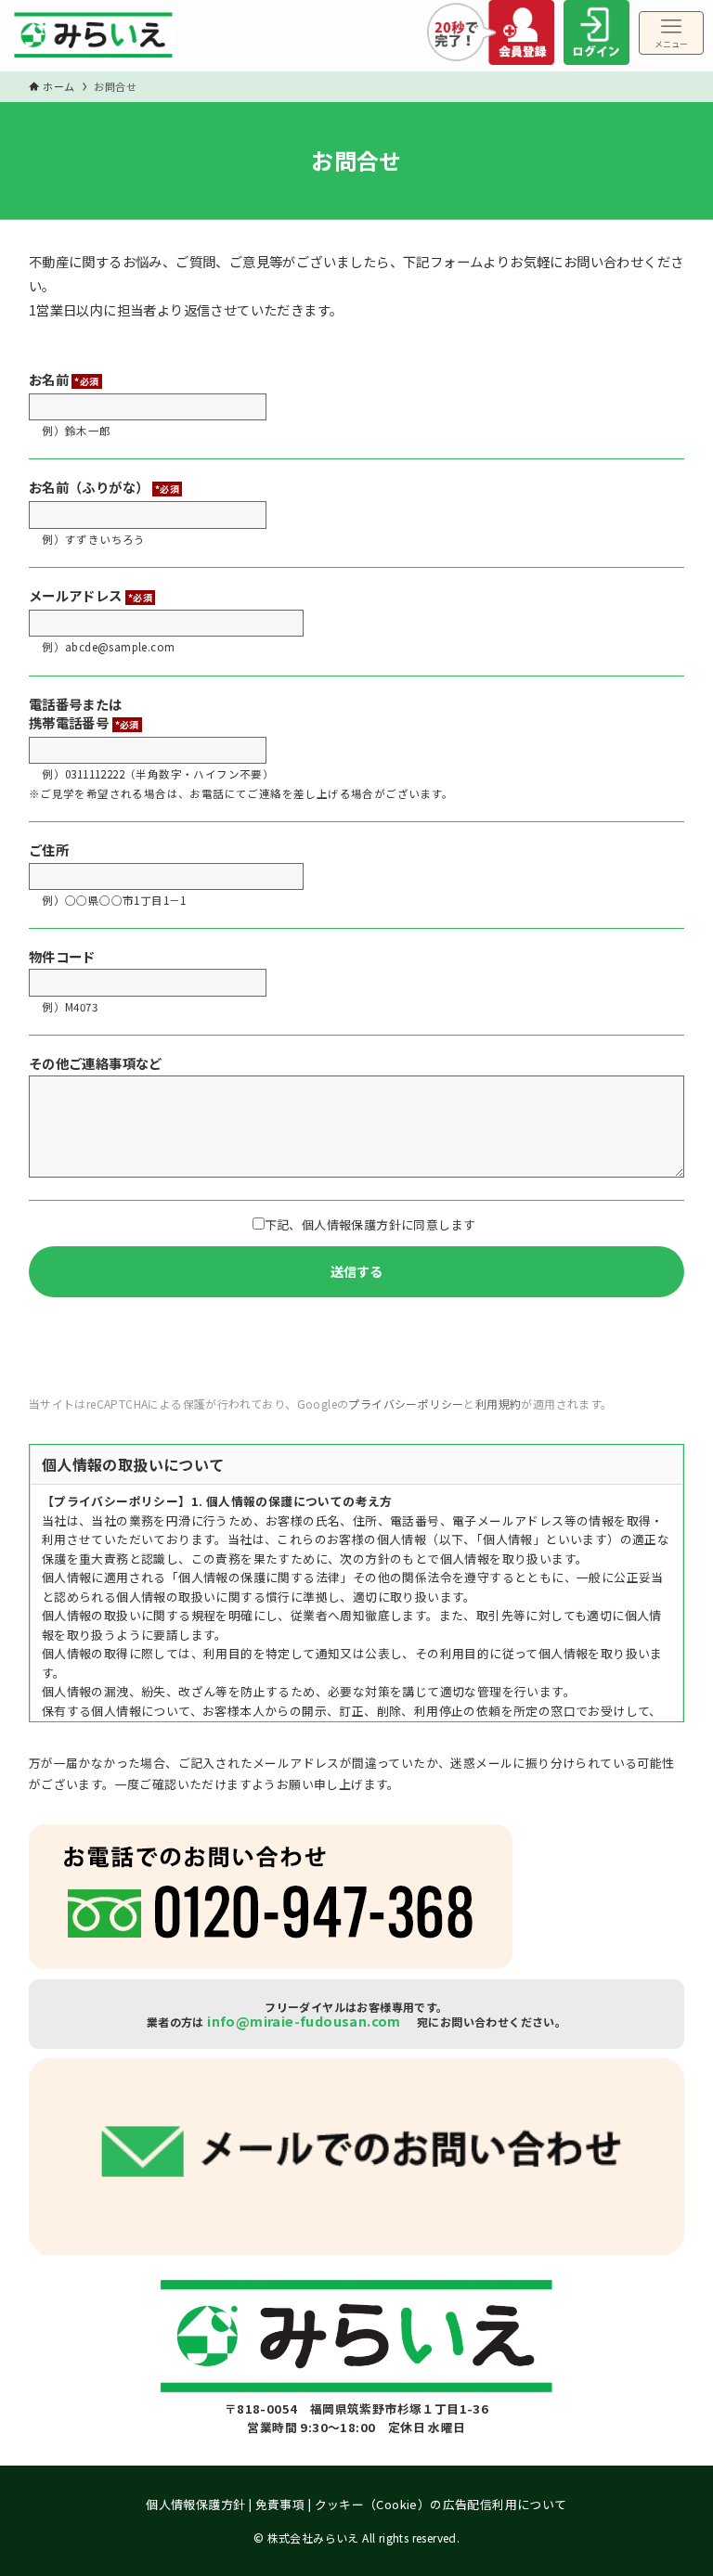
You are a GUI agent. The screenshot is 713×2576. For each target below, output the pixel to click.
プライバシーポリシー (406, 1404)
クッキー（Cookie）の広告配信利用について (441, 2504)
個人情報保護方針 (195, 2504)
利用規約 (499, 1404)
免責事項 (280, 2504)
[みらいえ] (93, 40)
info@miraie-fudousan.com (304, 2021)
